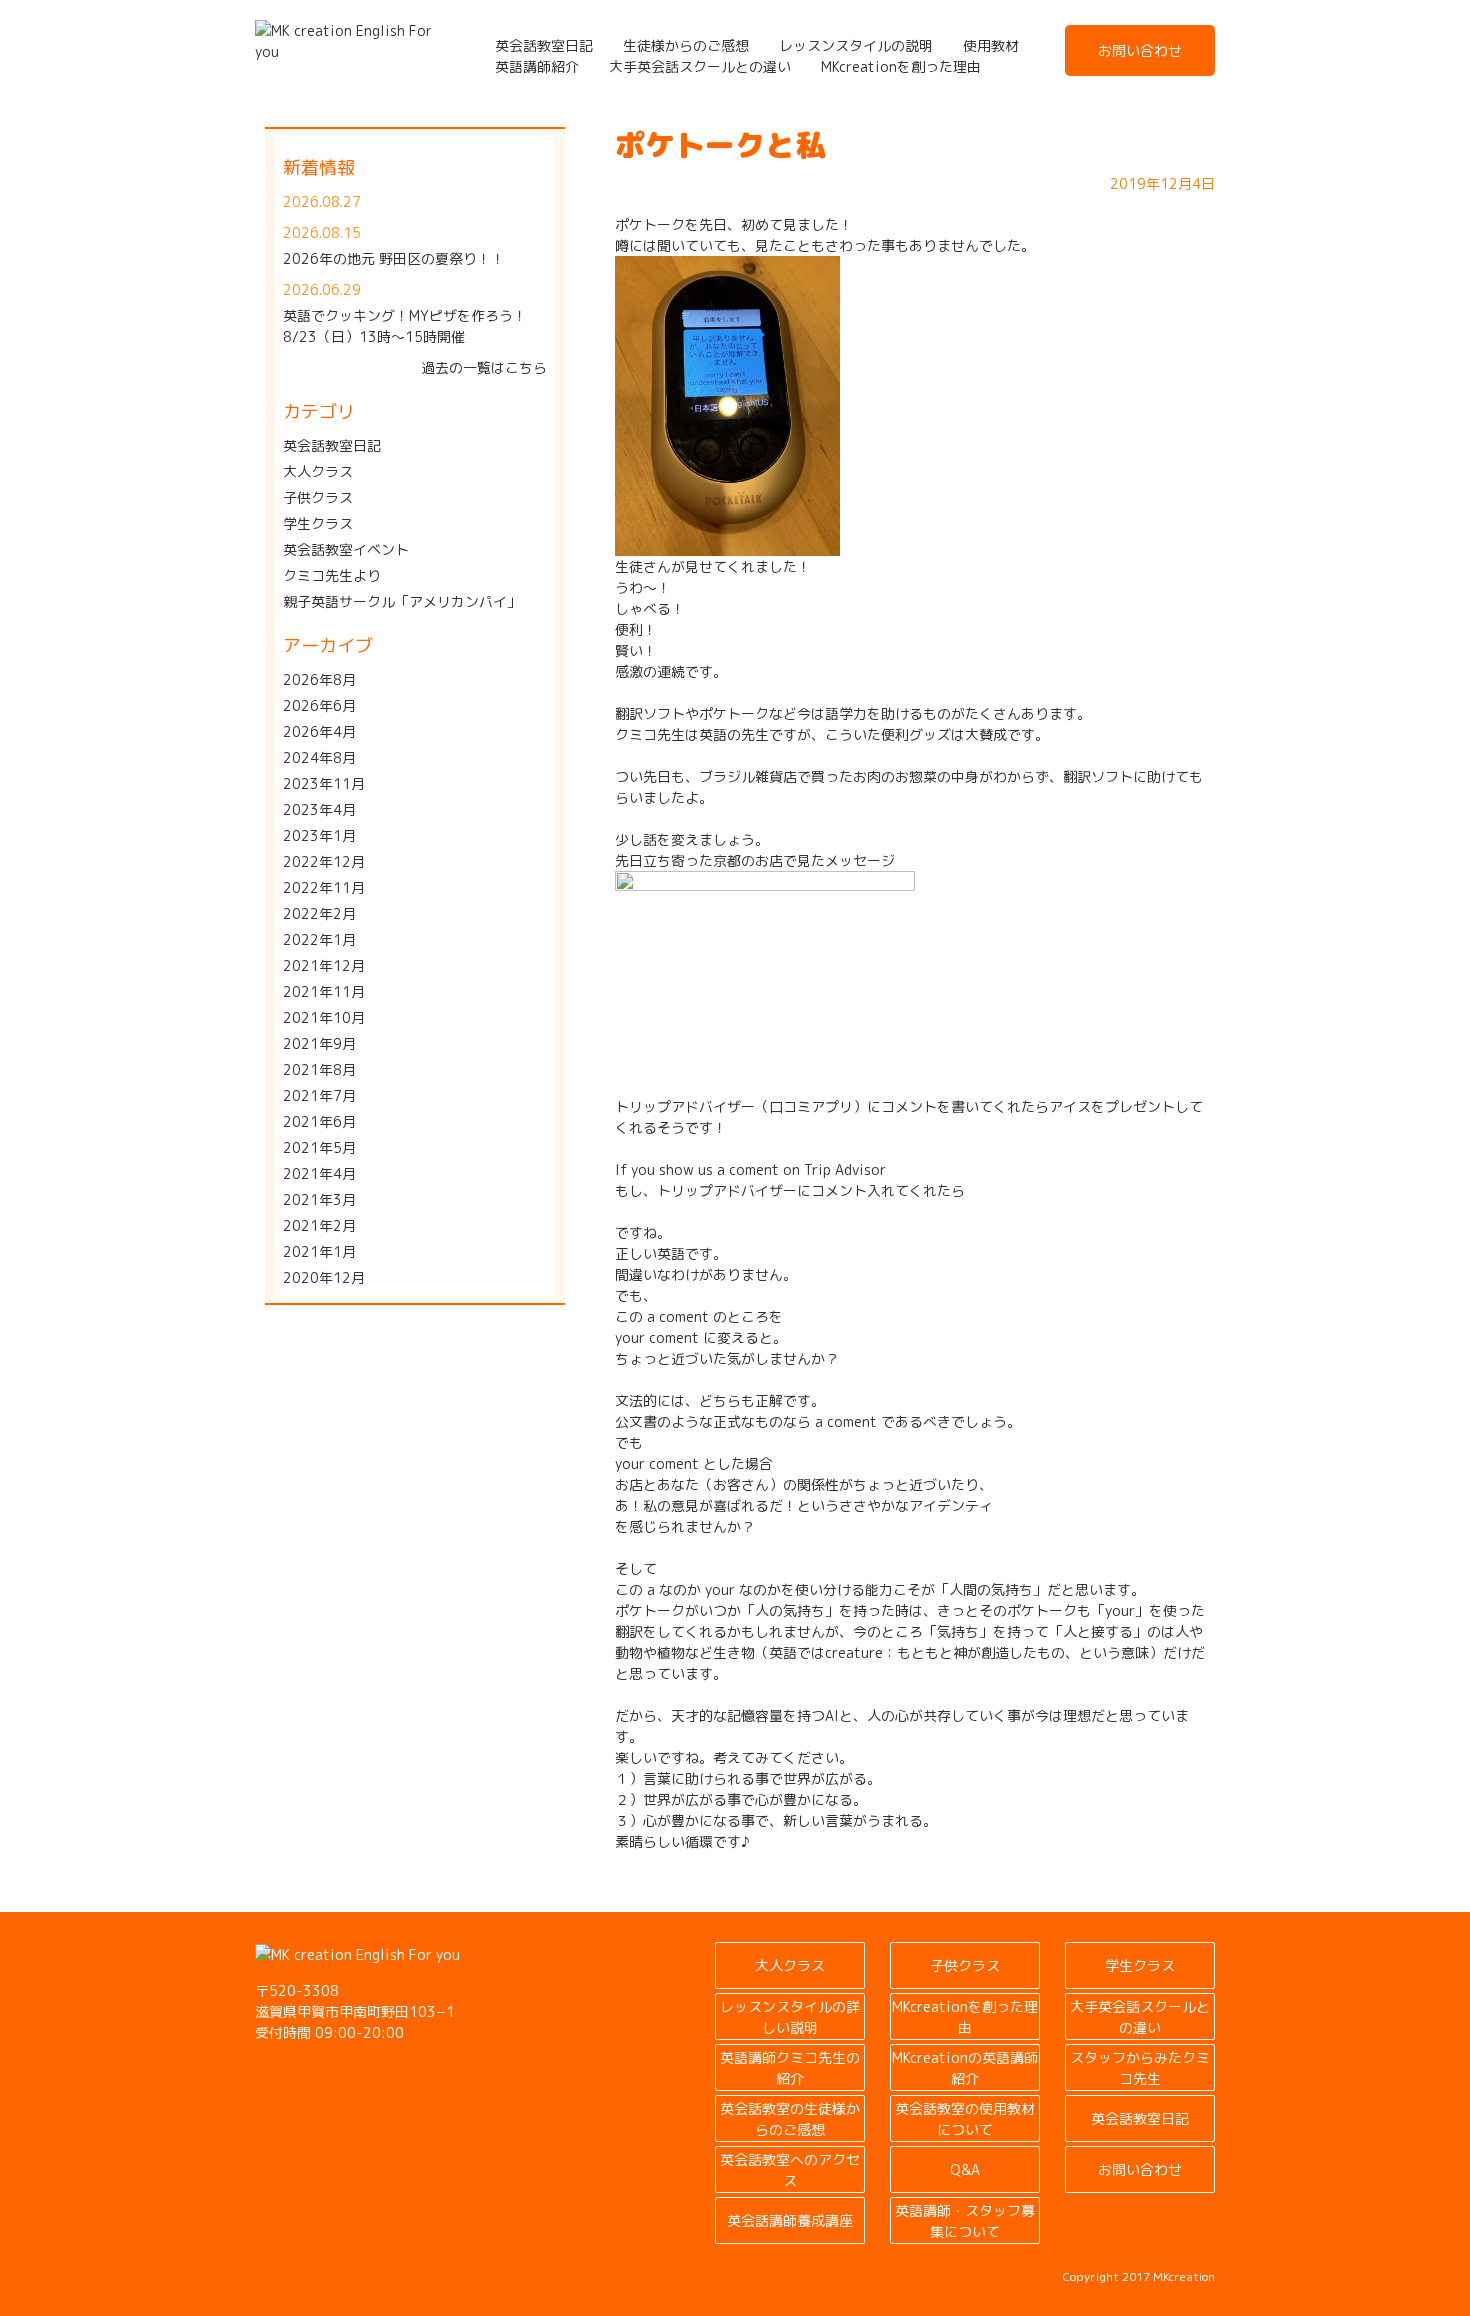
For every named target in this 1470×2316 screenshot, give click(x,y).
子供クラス (318, 497)
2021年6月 (319, 1121)
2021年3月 (319, 1199)
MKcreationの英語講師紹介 (965, 2068)
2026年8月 (319, 679)
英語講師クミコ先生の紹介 (790, 2068)
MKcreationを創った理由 (901, 66)
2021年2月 (319, 1225)
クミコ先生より (332, 575)
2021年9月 (319, 1043)
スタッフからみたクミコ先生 (1140, 2068)
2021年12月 (324, 965)
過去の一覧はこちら (484, 367)
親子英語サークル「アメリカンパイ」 (402, 601)
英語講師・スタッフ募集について (965, 2221)
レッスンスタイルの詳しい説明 (790, 2017)
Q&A (965, 2169)
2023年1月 (319, 835)
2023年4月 (319, 809)
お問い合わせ (1140, 50)
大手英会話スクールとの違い (700, 66)
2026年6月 (319, 705)
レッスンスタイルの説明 (856, 45)
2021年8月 (319, 1069)
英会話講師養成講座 (790, 2220)
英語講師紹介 (537, 66)
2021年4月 (319, 1173)
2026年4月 (319, 731)
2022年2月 (319, 913)
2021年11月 (324, 991)
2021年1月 (319, 1251)
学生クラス (318, 523)
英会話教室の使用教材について (965, 2119)
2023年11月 (324, 783)
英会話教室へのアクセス (790, 2170)
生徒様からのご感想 (686, 45)
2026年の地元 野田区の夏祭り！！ (394, 258)
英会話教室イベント (346, 549)
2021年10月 (324, 1017)
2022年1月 (319, 939)
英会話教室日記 (544, 45)
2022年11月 (324, 887)
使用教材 (991, 45)
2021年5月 (319, 1147)
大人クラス (318, 471)
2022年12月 (324, 861)
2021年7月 (319, 1095)
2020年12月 (324, 1277)
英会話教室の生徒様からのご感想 (790, 2119)
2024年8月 (319, 757)
